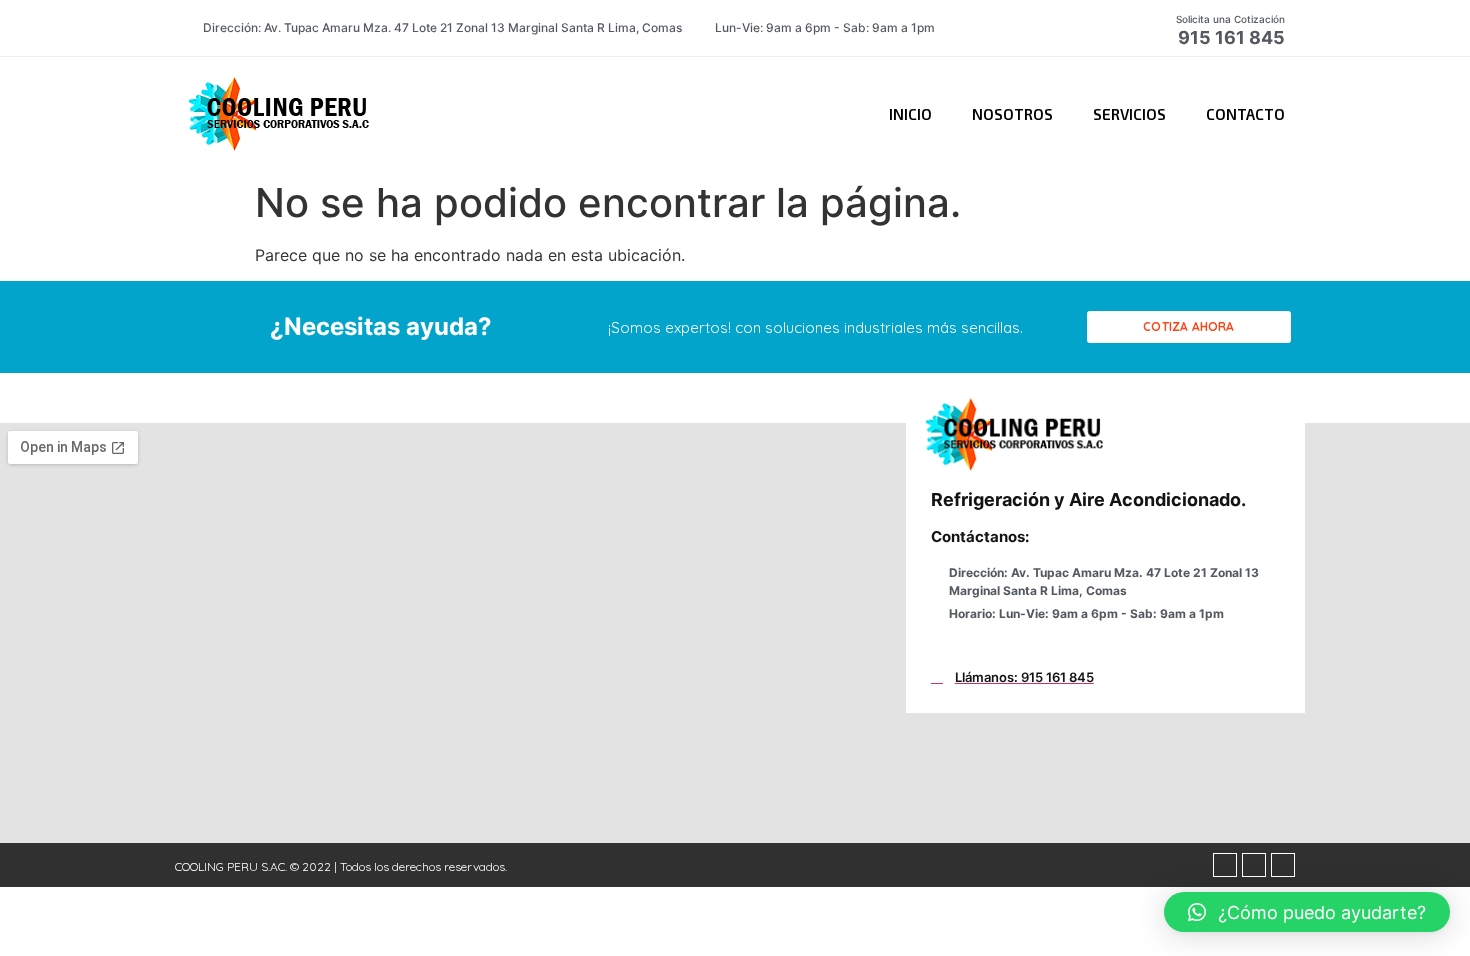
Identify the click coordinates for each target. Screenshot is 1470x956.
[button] (1189, 327)
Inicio (910, 114)
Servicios (1129, 114)
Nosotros (1012, 114)
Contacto (1245, 114)
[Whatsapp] (1254, 865)
